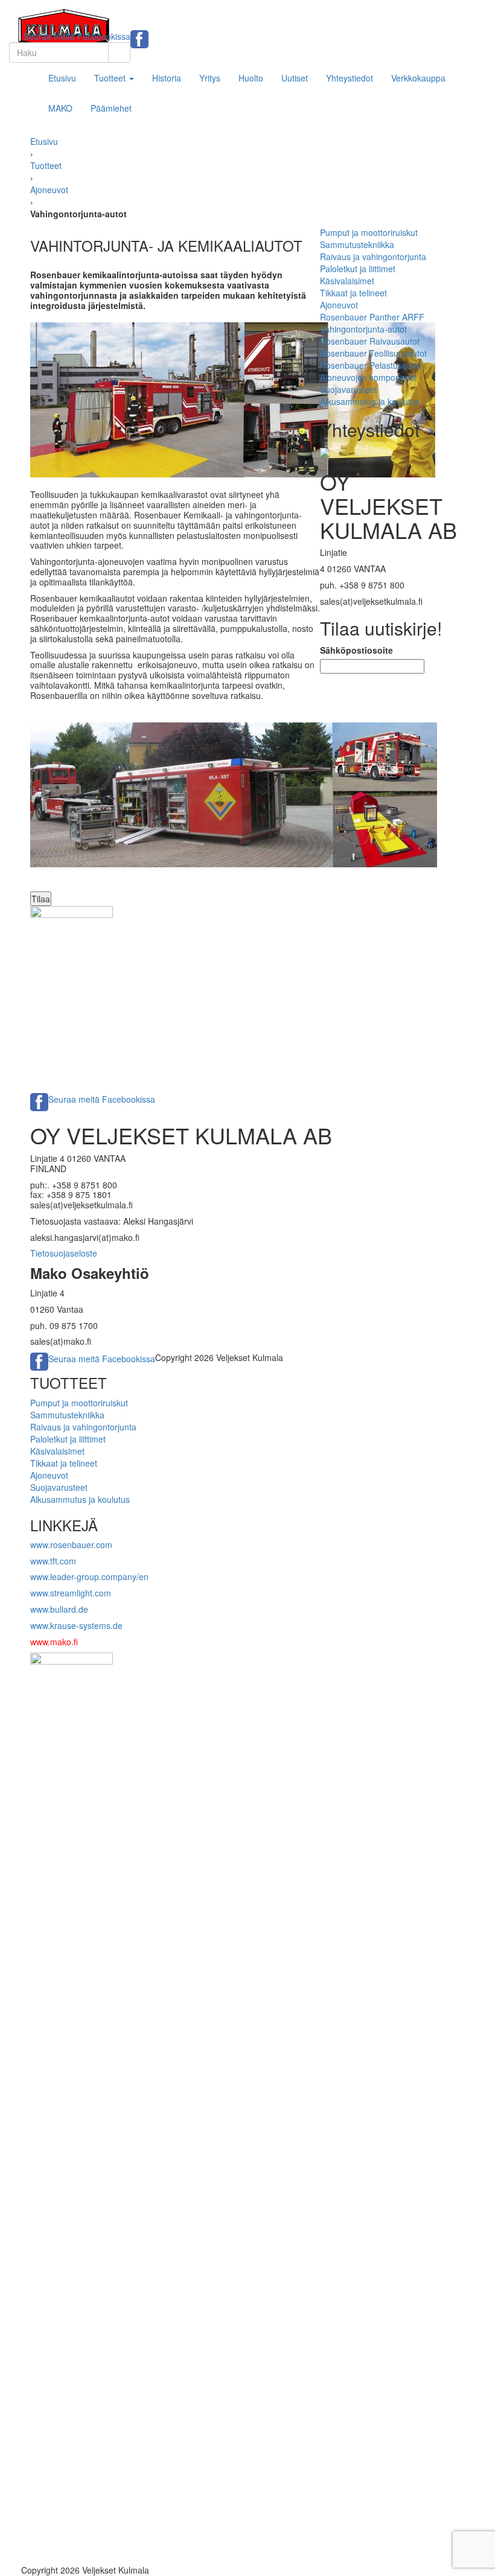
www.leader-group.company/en (89, 1577)
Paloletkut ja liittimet (358, 269)
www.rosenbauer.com (71, 1545)
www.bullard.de (59, 1609)
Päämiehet (111, 108)
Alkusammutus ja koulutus (370, 401)
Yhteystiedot (350, 78)
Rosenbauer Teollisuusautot (373, 353)
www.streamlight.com (71, 1593)
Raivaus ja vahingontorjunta (373, 257)
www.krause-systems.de (78, 1625)
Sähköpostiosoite (356, 650)
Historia (167, 78)
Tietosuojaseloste (64, 1253)
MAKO (60, 108)
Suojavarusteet (349, 389)
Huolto (251, 78)
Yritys (210, 78)
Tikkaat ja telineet (353, 293)
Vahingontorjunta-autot (363, 329)
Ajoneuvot (49, 190)
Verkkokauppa (418, 78)
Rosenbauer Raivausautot (370, 341)
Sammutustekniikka (357, 244)
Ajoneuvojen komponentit (368, 377)
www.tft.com (53, 1561)
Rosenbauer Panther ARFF (372, 317)
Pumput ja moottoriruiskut (369, 232)
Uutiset (295, 78)
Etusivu (62, 78)
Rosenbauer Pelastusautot (371, 365)
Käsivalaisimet (347, 281)
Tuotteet (111, 78)
